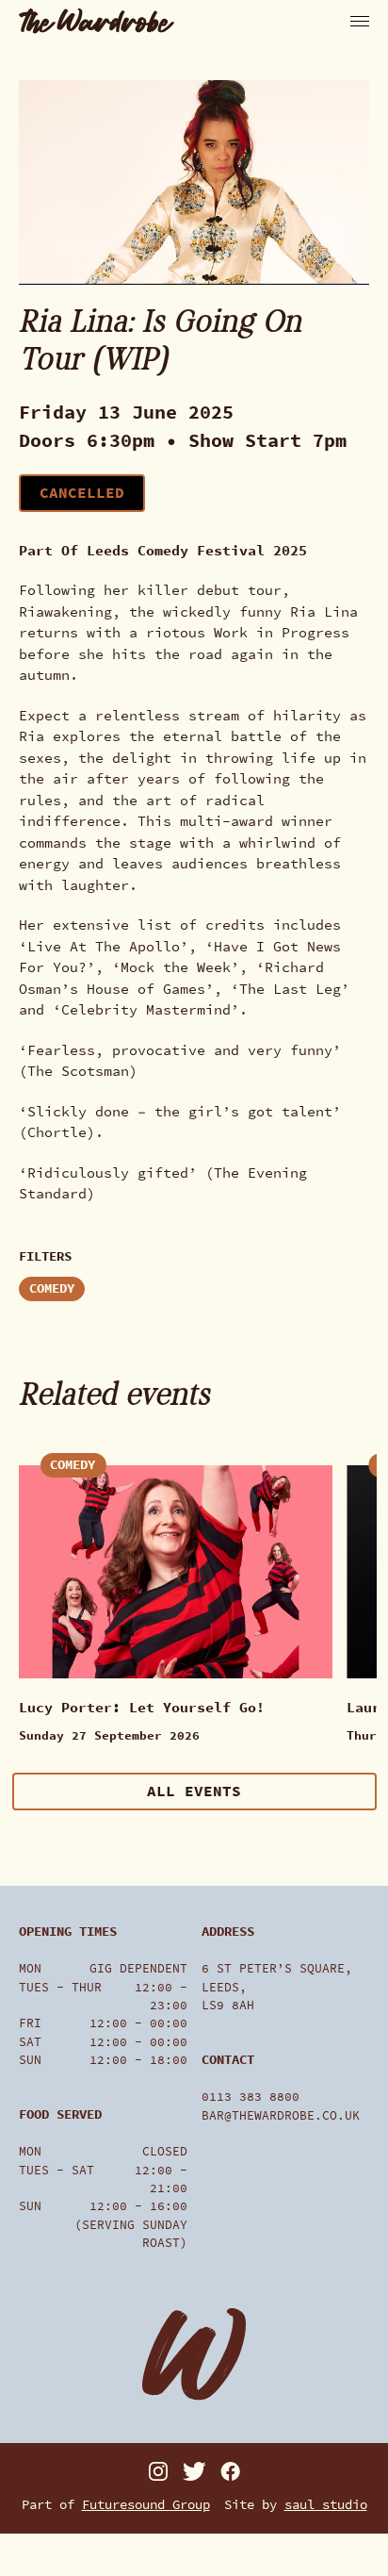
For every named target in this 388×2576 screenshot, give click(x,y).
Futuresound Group (146, 2505)
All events (194, 1791)
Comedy (52, 1288)
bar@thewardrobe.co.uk (281, 2115)
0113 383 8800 (251, 2097)
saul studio (326, 2505)
